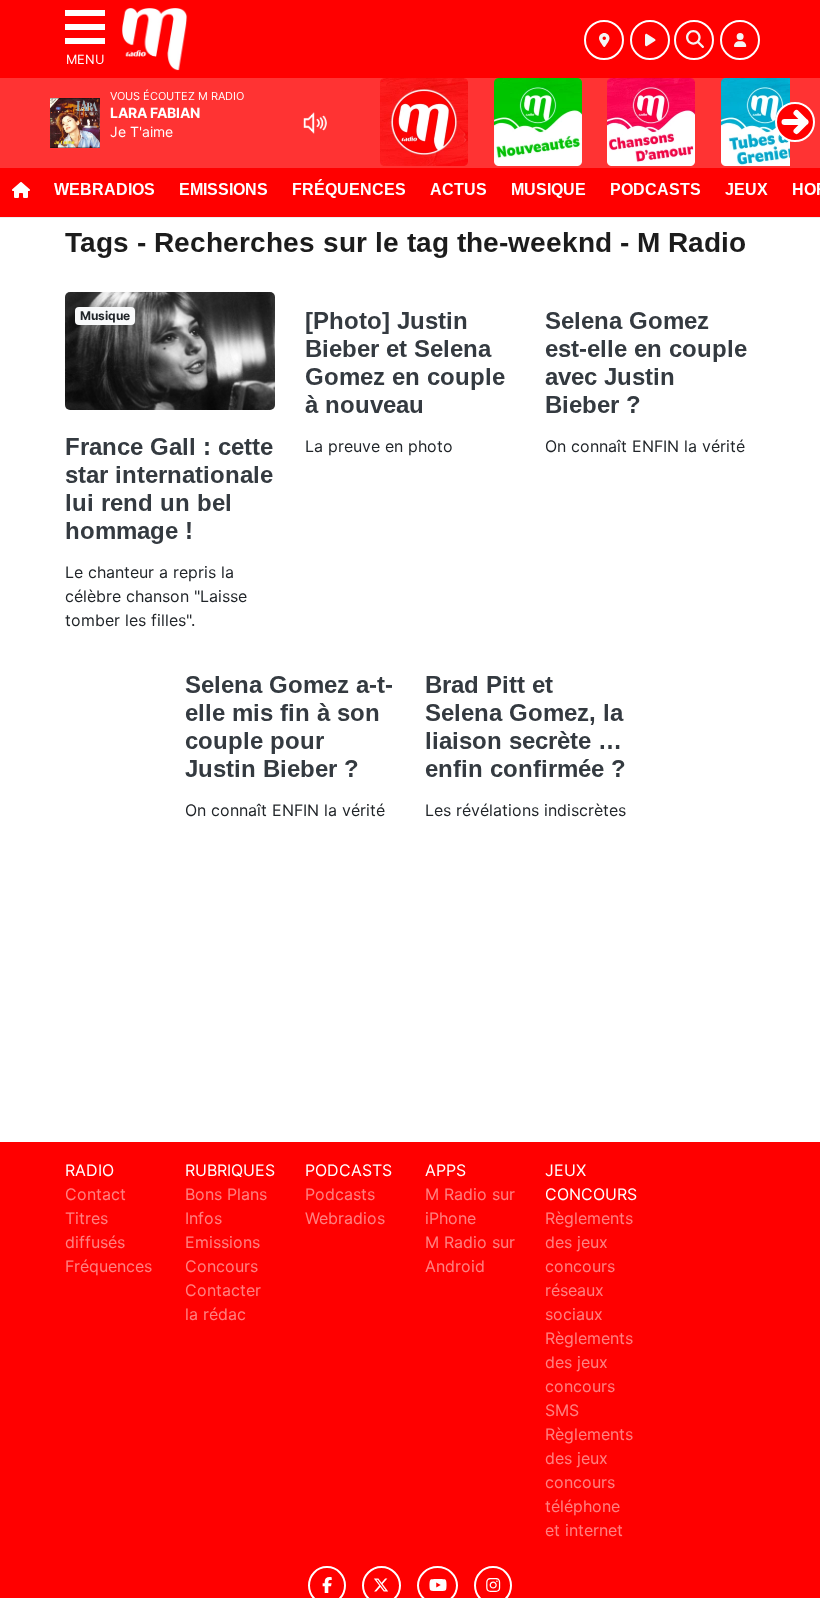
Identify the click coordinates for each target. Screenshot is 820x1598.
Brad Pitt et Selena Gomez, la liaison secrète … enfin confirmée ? (525, 726)
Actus (458, 189)
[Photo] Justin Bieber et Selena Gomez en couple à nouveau (405, 362)
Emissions (223, 189)
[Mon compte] (740, 40)
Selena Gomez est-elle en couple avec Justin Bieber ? (646, 362)
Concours (221, 1266)
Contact (95, 1194)
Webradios (104, 189)
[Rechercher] (694, 40)
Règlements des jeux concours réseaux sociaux (589, 1266)
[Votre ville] (604, 40)
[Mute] (315, 123)
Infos (203, 1218)
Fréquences (349, 189)
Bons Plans (226, 1194)
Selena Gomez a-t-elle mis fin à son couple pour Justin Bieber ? (289, 726)
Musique (548, 189)
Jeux (746, 189)
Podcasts (655, 189)
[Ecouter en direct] (650, 40)
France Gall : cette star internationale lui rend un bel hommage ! (169, 488)
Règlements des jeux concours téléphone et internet (589, 1482)
